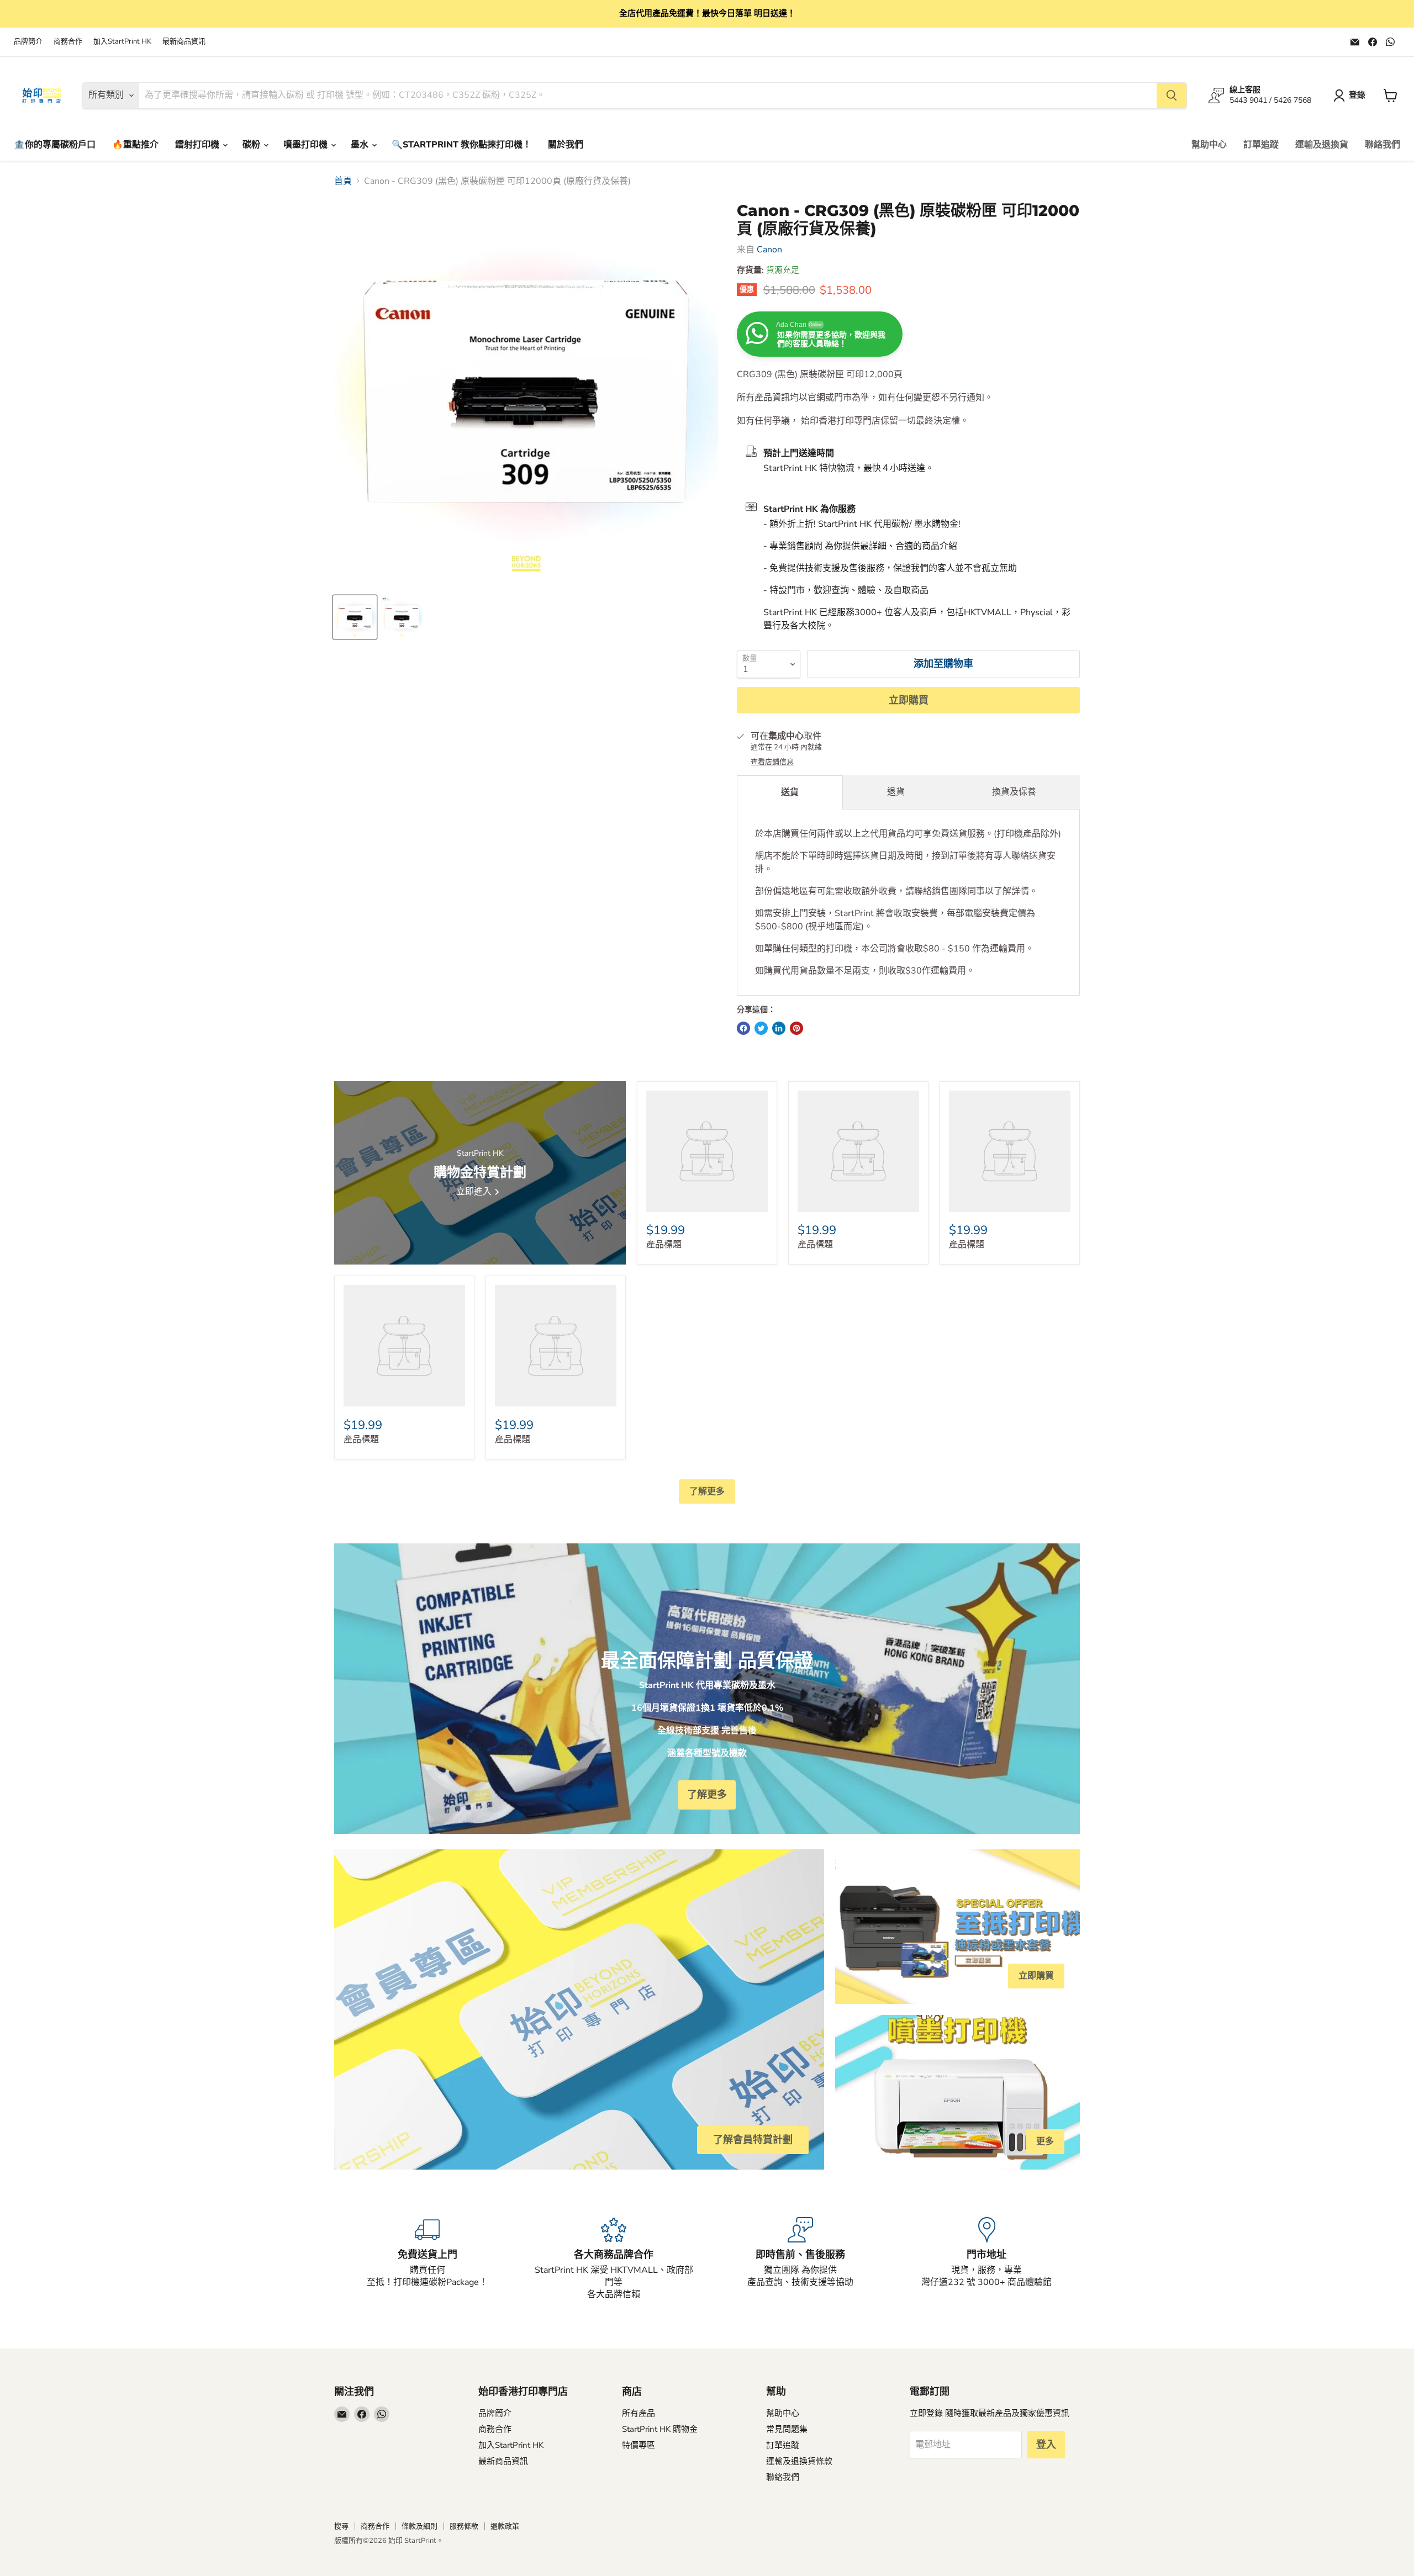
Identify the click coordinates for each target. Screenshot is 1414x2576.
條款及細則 (420, 2526)
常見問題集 (787, 2429)
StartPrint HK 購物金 (660, 2429)
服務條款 (464, 2526)
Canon (769, 250)
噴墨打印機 (307, 145)
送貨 (790, 792)
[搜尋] (1172, 96)
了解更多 (707, 1491)
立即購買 (909, 700)
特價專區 (639, 2445)
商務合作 (68, 42)
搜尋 (341, 2526)
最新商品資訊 (184, 42)
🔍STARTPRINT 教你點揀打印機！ (461, 145)
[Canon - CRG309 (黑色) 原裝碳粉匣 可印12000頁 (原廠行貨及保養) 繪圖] (355, 617)
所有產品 (639, 2413)
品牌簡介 (28, 42)
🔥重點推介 (135, 145)
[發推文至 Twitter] (761, 1028)
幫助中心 (1209, 145)
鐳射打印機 (198, 145)
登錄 (1357, 95)
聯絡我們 (1383, 145)
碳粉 (252, 145)
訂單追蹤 (1261, 145)
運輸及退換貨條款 (799, 2461)
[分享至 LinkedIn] (779, 1028)
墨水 (361, 145)
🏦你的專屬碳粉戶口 (55, 145)
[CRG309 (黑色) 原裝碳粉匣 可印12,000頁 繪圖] (402, 617)
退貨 (896, 792)
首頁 (343, 181)
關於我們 (566, 145)
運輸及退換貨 (1322, 145)
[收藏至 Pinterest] (796, 1028)
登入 (1046, 2445)
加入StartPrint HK (122, 42)
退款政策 (505, 2526)
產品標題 (664, 1245)
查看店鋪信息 (772, 762)
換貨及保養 (1014, 792)
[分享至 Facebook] (743, 1028)
